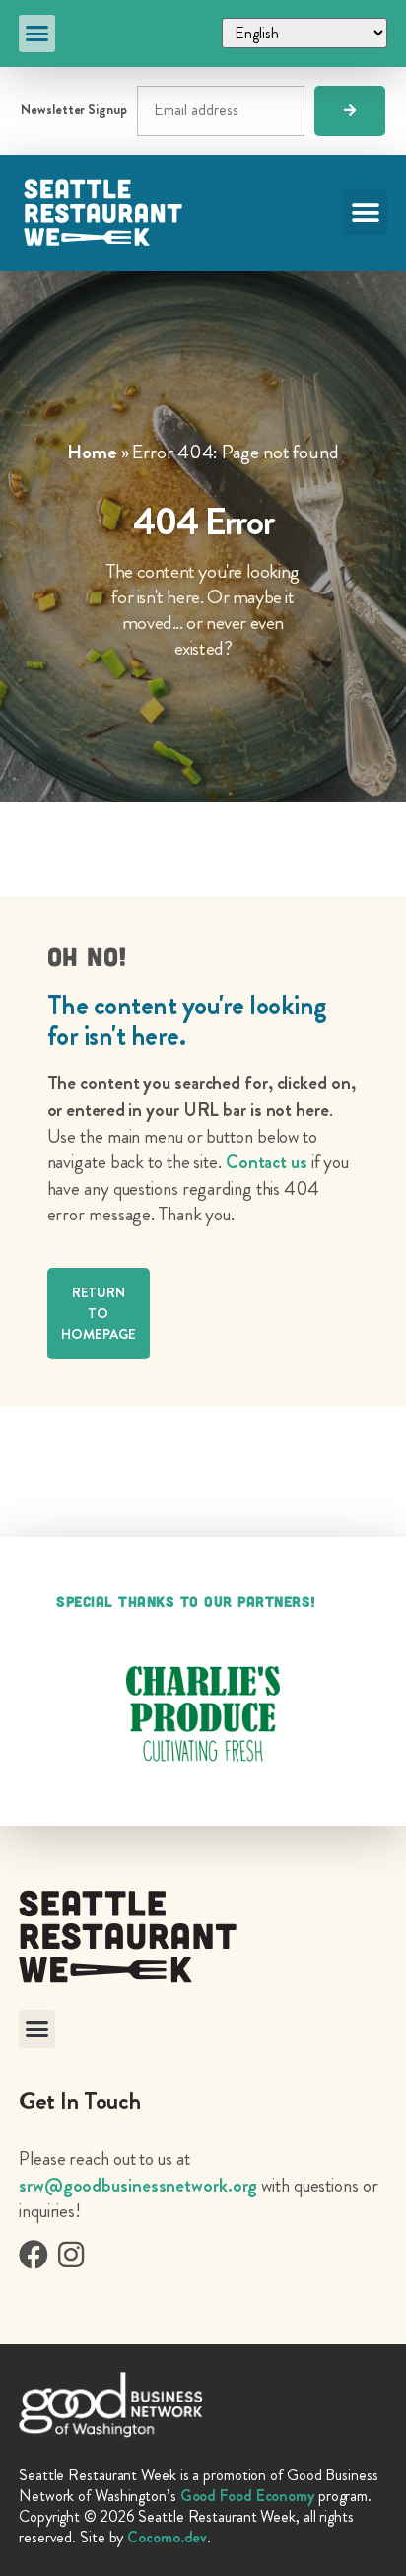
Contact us (267, 1162)
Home (92, 452)
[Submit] (350, 111)
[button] (37, 34)
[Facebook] (34, 2255)
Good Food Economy (247, 2496)
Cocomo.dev (167, 2537)
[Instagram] (71, 2255)
